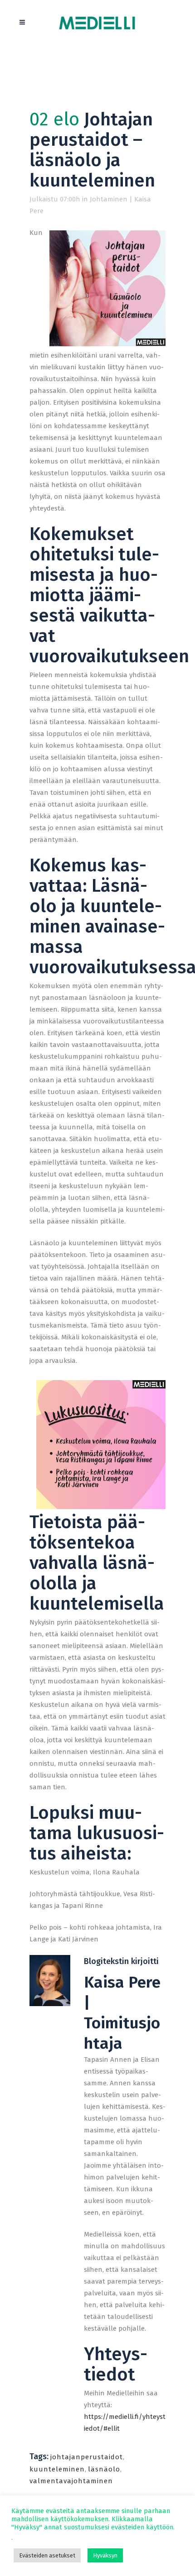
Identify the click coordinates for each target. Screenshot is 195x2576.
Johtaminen (109, 199)
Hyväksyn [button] (105, 2555)
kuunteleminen (57, 2469)
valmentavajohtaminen (71, 2481)
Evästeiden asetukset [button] (47, 2555)
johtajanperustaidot (87, 2457)
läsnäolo (104, 2469)
